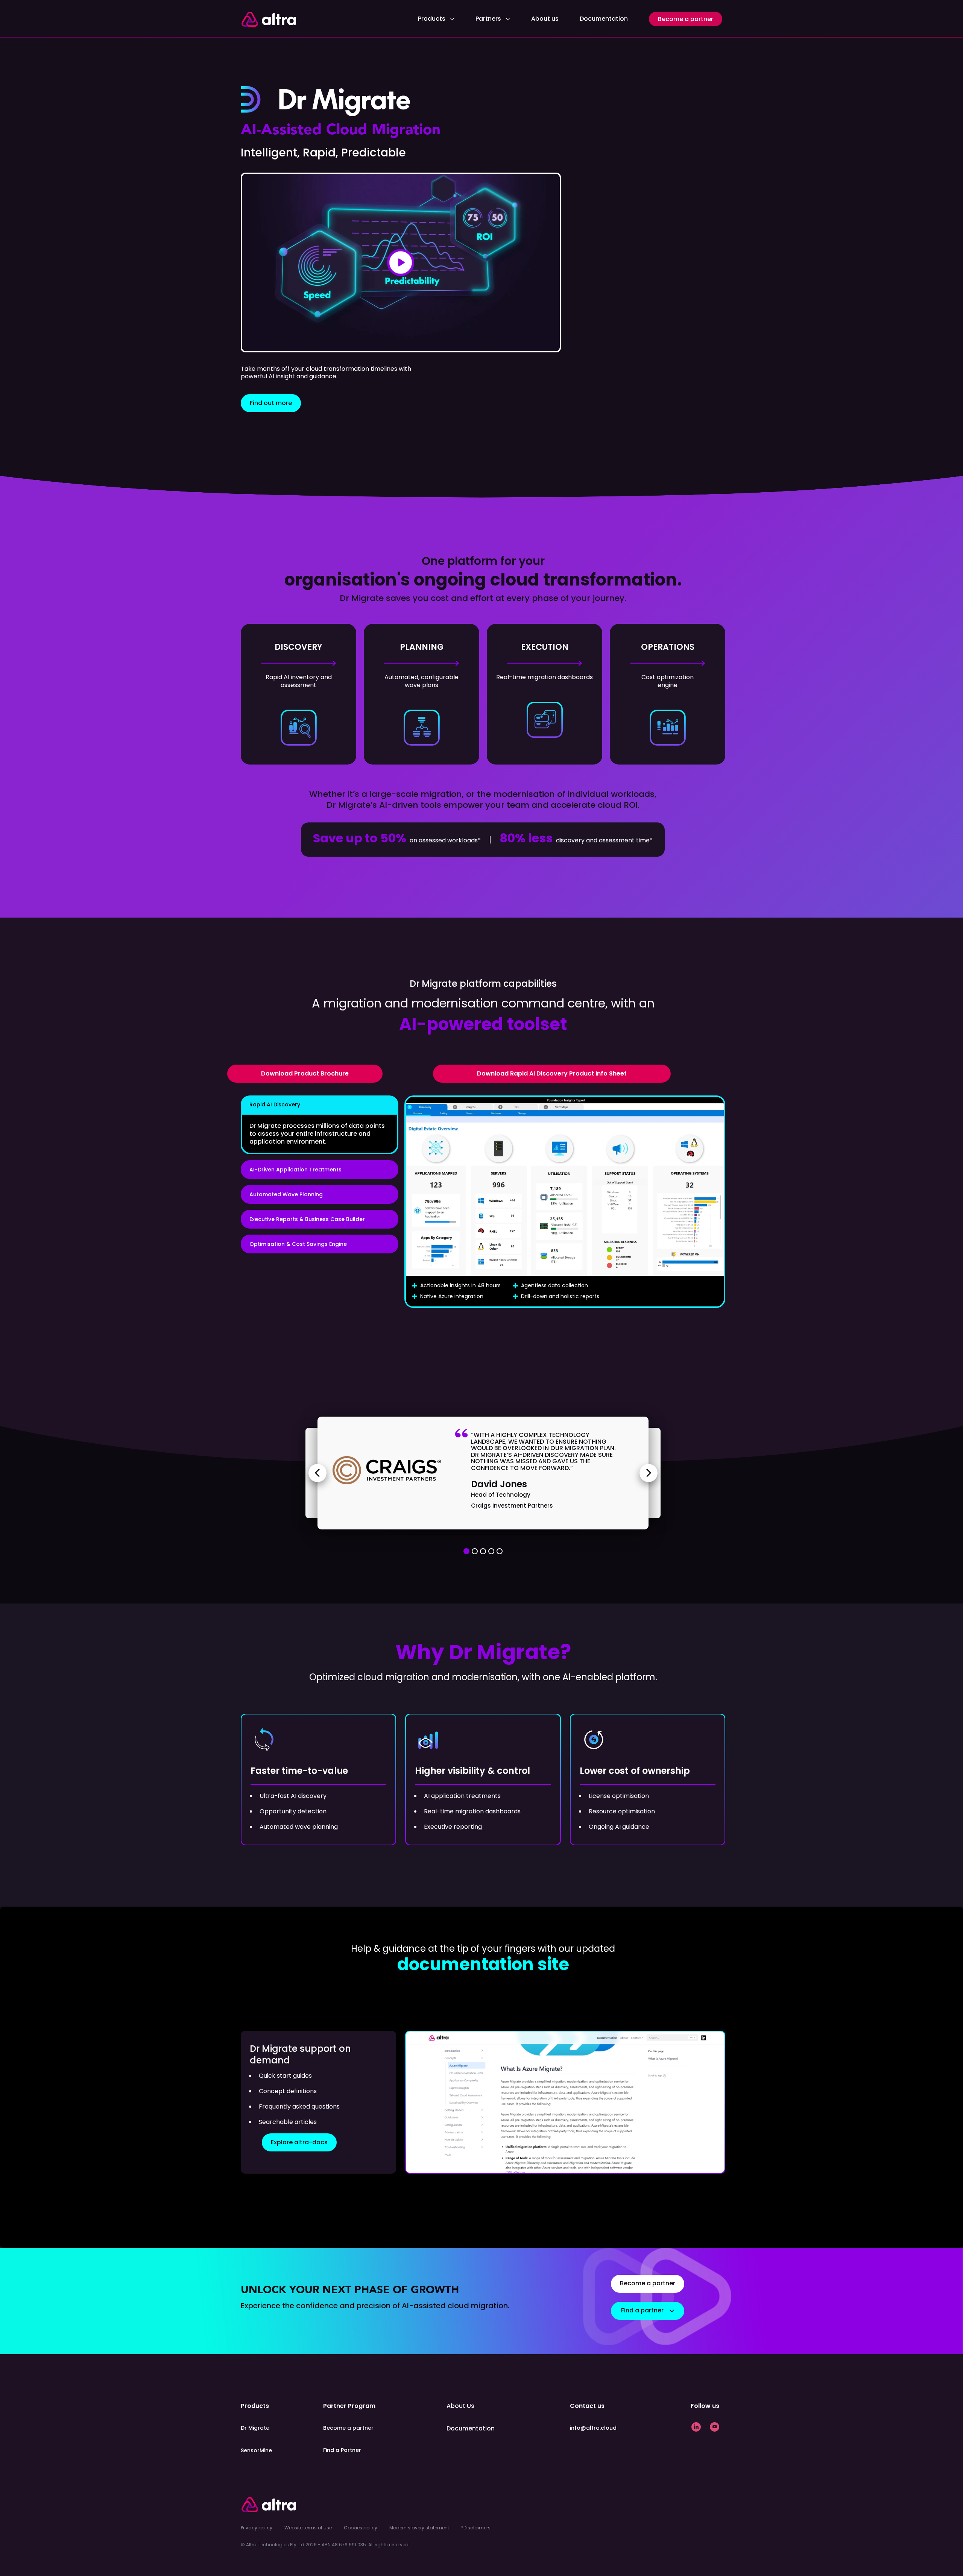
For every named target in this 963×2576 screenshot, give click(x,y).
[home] (268, 19)
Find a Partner (342, 2450)
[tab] (320, 1125)
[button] (436, 19)
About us (545, 19)
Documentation (604, 19)
